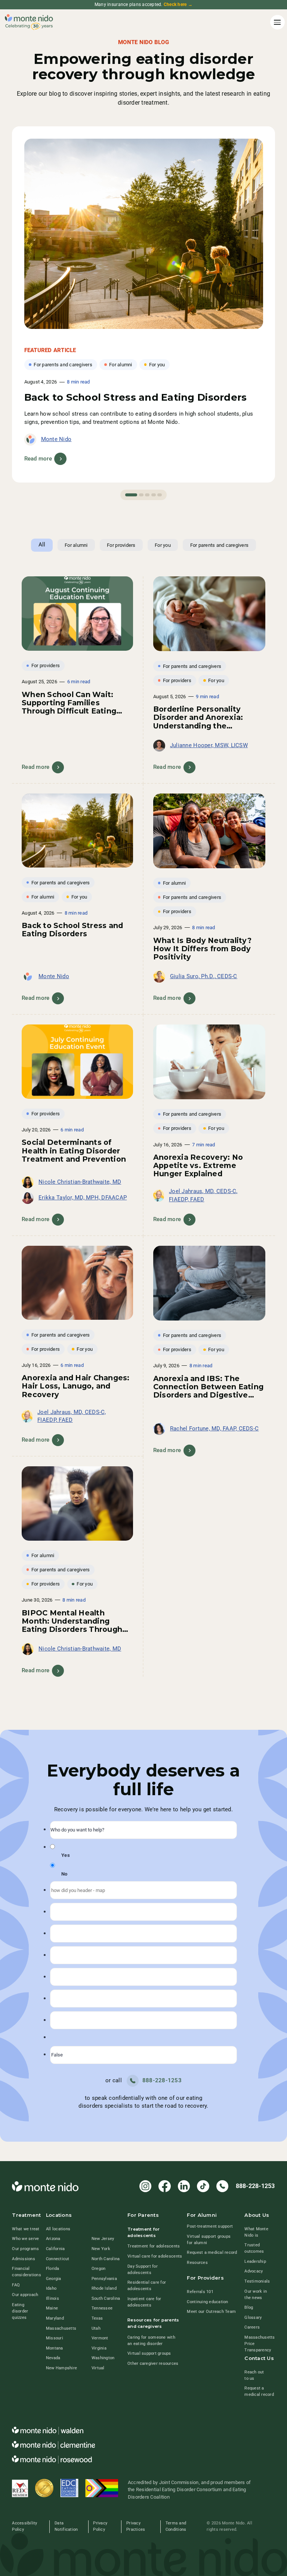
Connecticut (58, 2259)
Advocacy (254, 2271)
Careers (252, 2327)
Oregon (99, 2269)
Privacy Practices (136, 2526)
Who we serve (25, 2239)
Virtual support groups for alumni (209, 2240)
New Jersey (103, 2239)
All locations (58, 2229)
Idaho (51, 2288)
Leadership (255, 2261)
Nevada (53, 2358)
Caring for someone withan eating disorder (151, 2341)
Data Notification (66, 2526)
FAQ (16, 2285)
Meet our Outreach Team (211, 2312)
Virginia (99, 2348)
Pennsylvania (104, 2279)
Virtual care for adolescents (155, 2256)
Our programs (25, 2249)
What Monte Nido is (256, 2232)
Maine (52, 2308)
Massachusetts (61, 2328)
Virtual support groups (149, 2353)
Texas (97, 2318)
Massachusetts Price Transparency (260, 2344)
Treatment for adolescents (154, 2246)
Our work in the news (256, 2295)
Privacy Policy (100, 2526)
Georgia (54, 2279)
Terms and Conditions (176, 2526)
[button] (276, 22)
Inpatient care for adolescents (144, 2302)
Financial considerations (27, 2272)
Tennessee (102, 2308)
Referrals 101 (200, 2292)
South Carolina (106, 2298)
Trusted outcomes (254, 2248)
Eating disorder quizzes (20, 2311)
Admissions (24, 2259)
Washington (103, 2358)
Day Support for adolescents (143, 2270)
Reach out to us (254, 2375)
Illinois (53, 2298)
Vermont (100, 2338)
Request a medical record (212, 2253)
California (55, 2249)
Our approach (25, 2295)
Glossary (253, 2318)
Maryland (55, 2318)
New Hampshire (61, 2368)
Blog (249, 2307)
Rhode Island (104, 2288)
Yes (66, 1855)
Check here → (178, 4)
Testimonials (257, 2281)
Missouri (55, 2338)
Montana (55, 2348)
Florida (53, 2269)
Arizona (53, 2239)
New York (101, 2249)
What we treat (26, 2229)
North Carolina (106, 2259)
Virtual (98, 2368)
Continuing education (207, 2302)
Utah (96, 2328)
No (64, 1874)
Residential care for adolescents (147, 2286)
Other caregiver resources (153, 2364)
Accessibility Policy (24, 2526)
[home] (29, 22)
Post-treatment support (210, 2226)
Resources (197, 2263)
